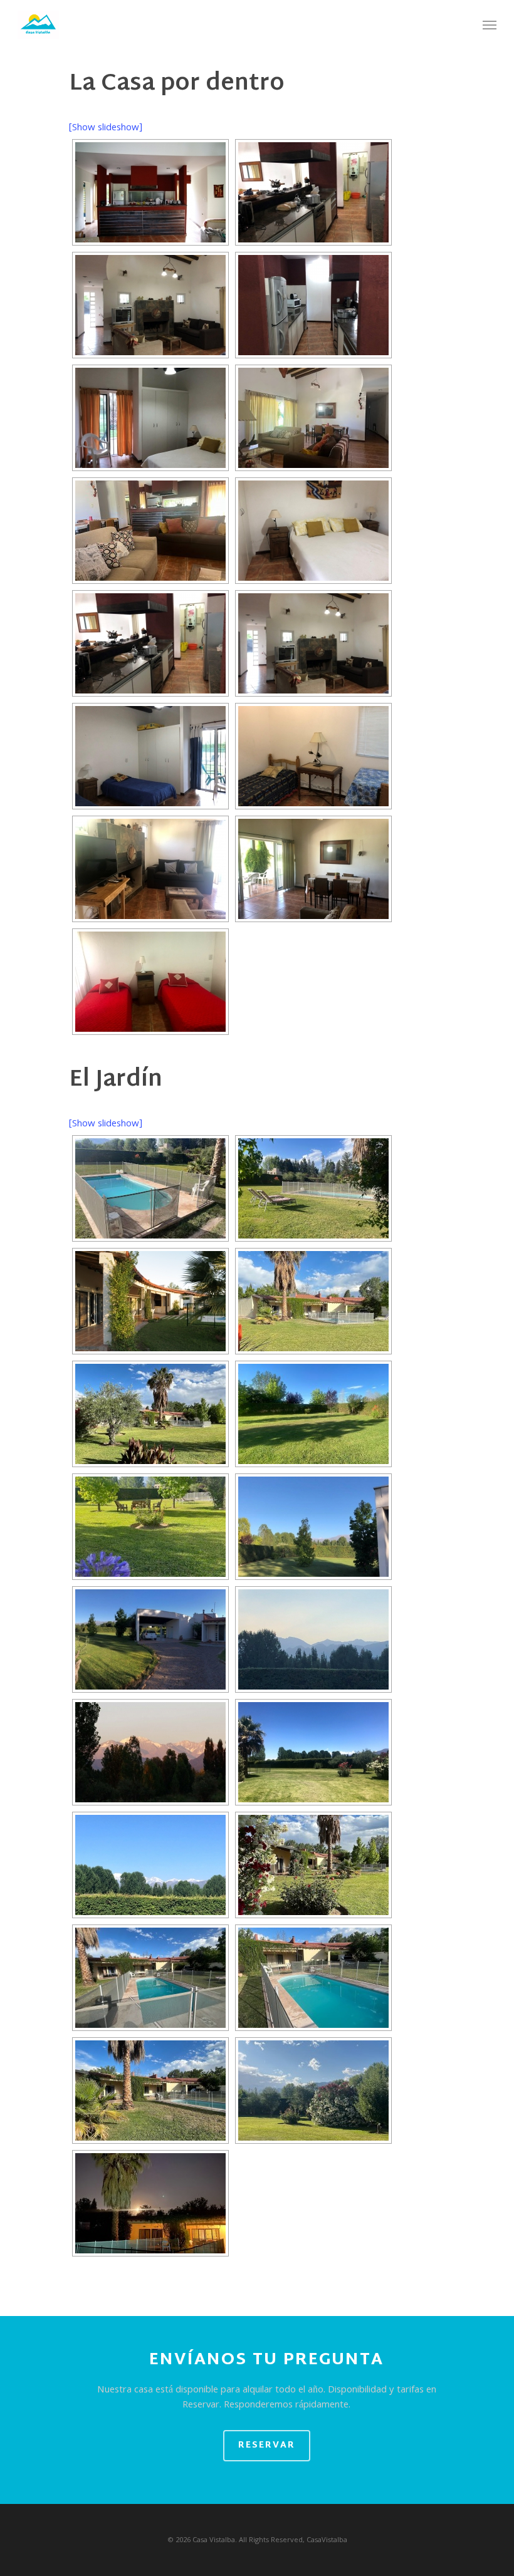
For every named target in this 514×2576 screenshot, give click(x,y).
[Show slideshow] (106, 128)
